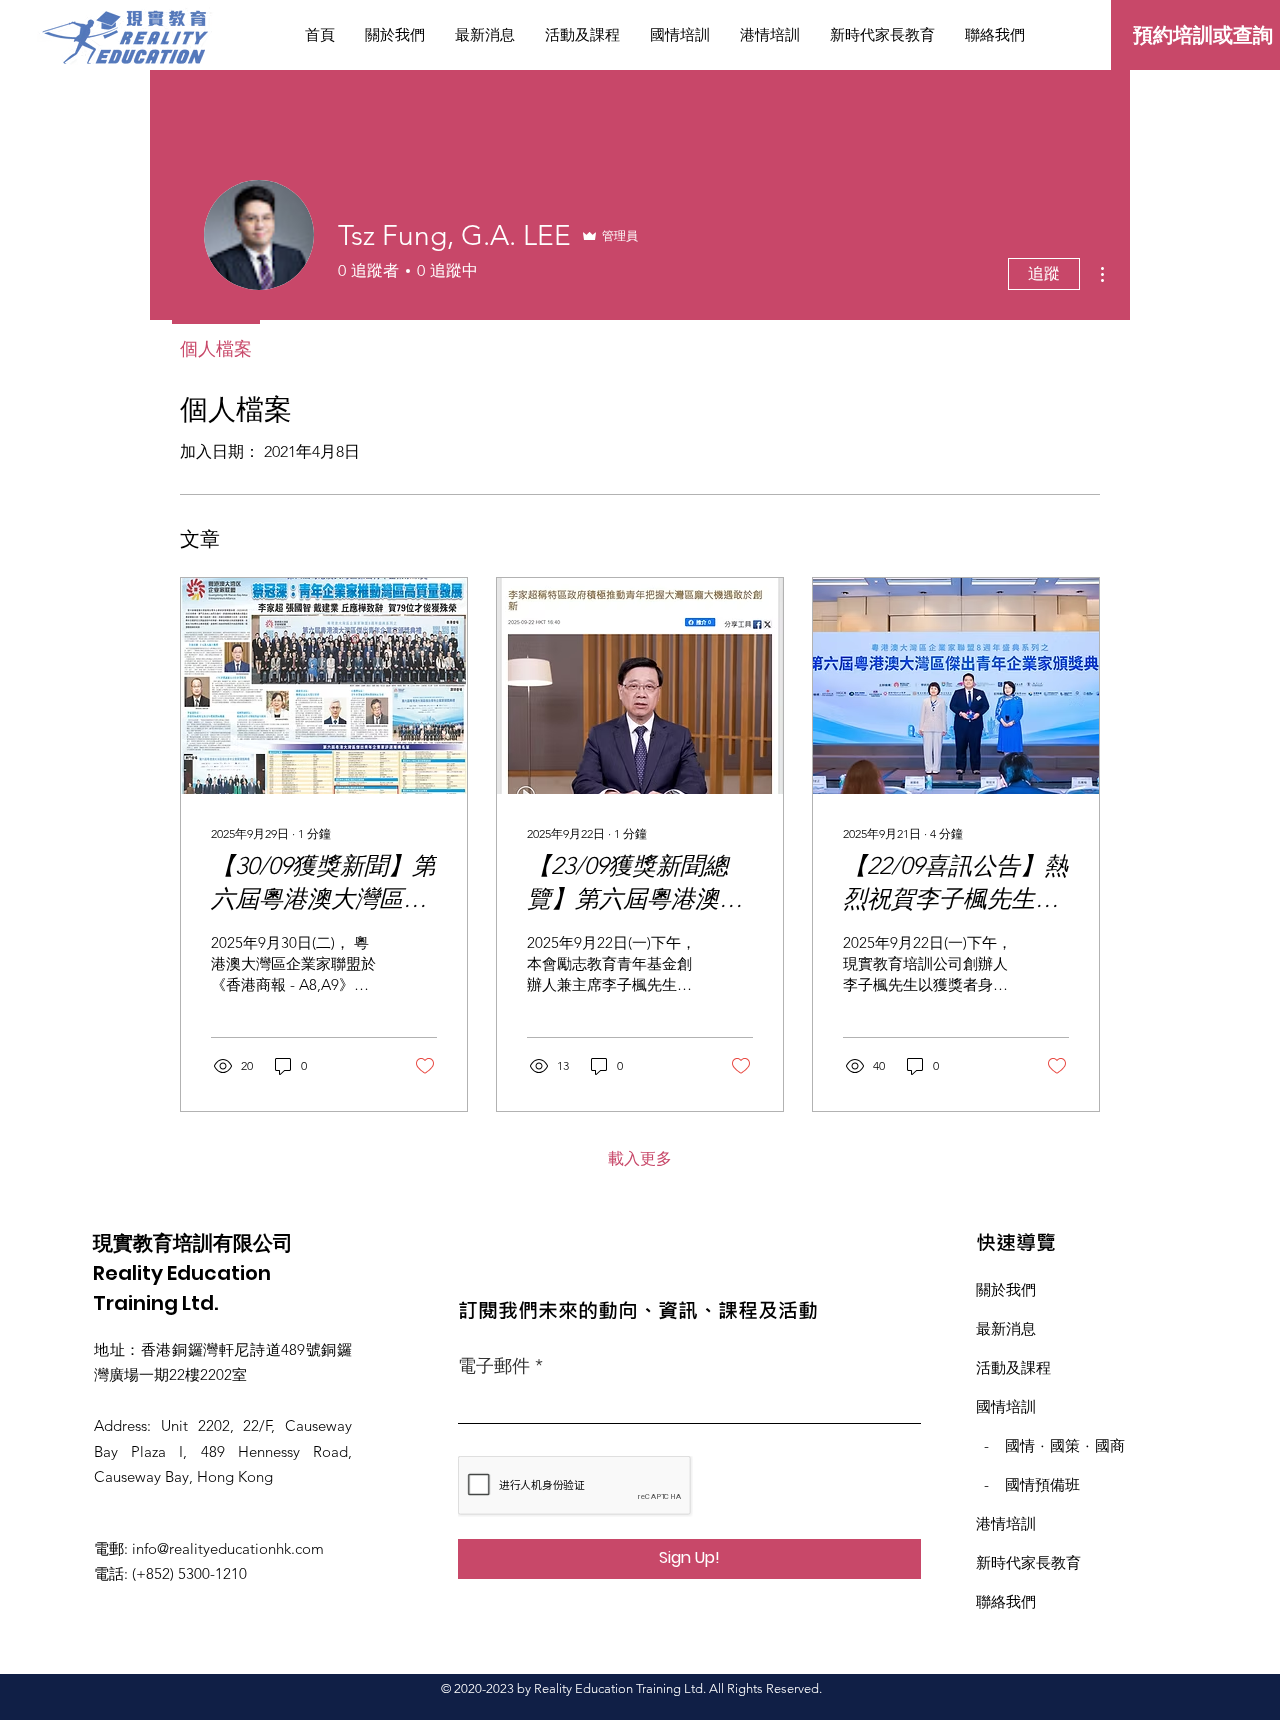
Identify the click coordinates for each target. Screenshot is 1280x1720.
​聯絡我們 (1006, 1601)
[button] (680, 35)
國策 (1065, 1445)
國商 (1110, 1445)
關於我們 (1006, 1289)
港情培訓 (1006, 1523)
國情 (1020, 1445)
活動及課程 (1013, 1367)
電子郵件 (494, 1366)
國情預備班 (1042, 1484)
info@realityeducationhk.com (228, 1548)
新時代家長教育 (1028, 1562)
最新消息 (1006, 1328)
